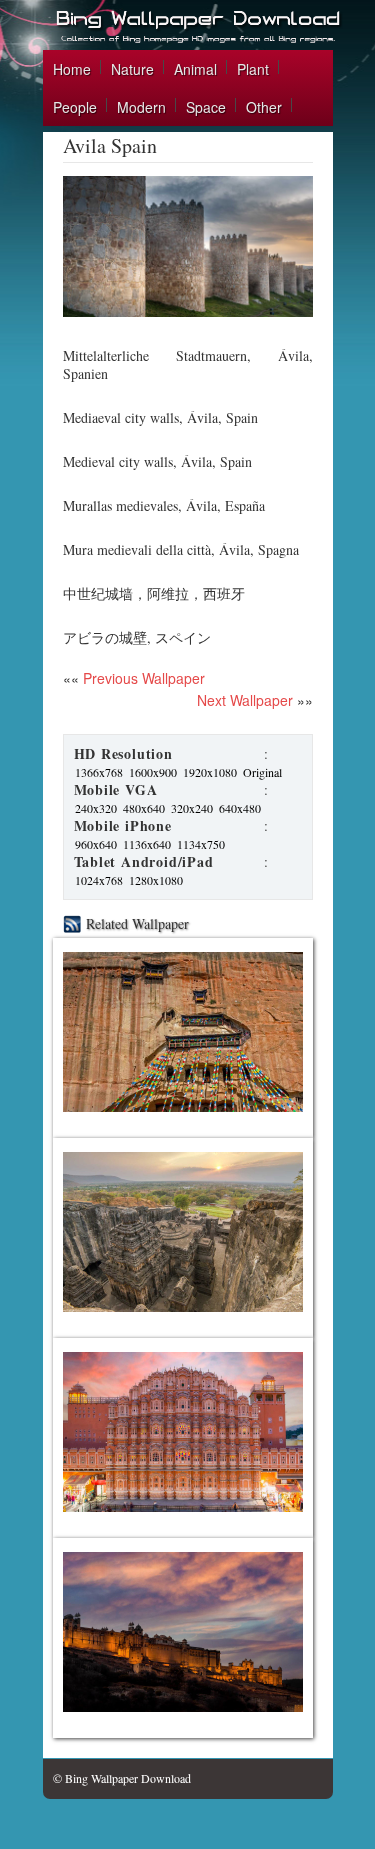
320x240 (192, 808)
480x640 (144, 808)
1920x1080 (210, 772)
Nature (132, 69)
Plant (253, 69)
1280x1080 (156, 880)
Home (72, 69)
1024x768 (99, 880)
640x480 (240, 808)
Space (206, 107)
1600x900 (153, 772)
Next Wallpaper (245, 700)
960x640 (96, 844)
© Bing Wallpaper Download (122, 1778)
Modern (141, 107)
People (75, 107)
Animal (195, 69)
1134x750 (201, 844)
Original (262, 772)
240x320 (96, 808)
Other (264, 107)
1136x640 (147, 844)
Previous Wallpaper (142, 678)
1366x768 (99, 772)
